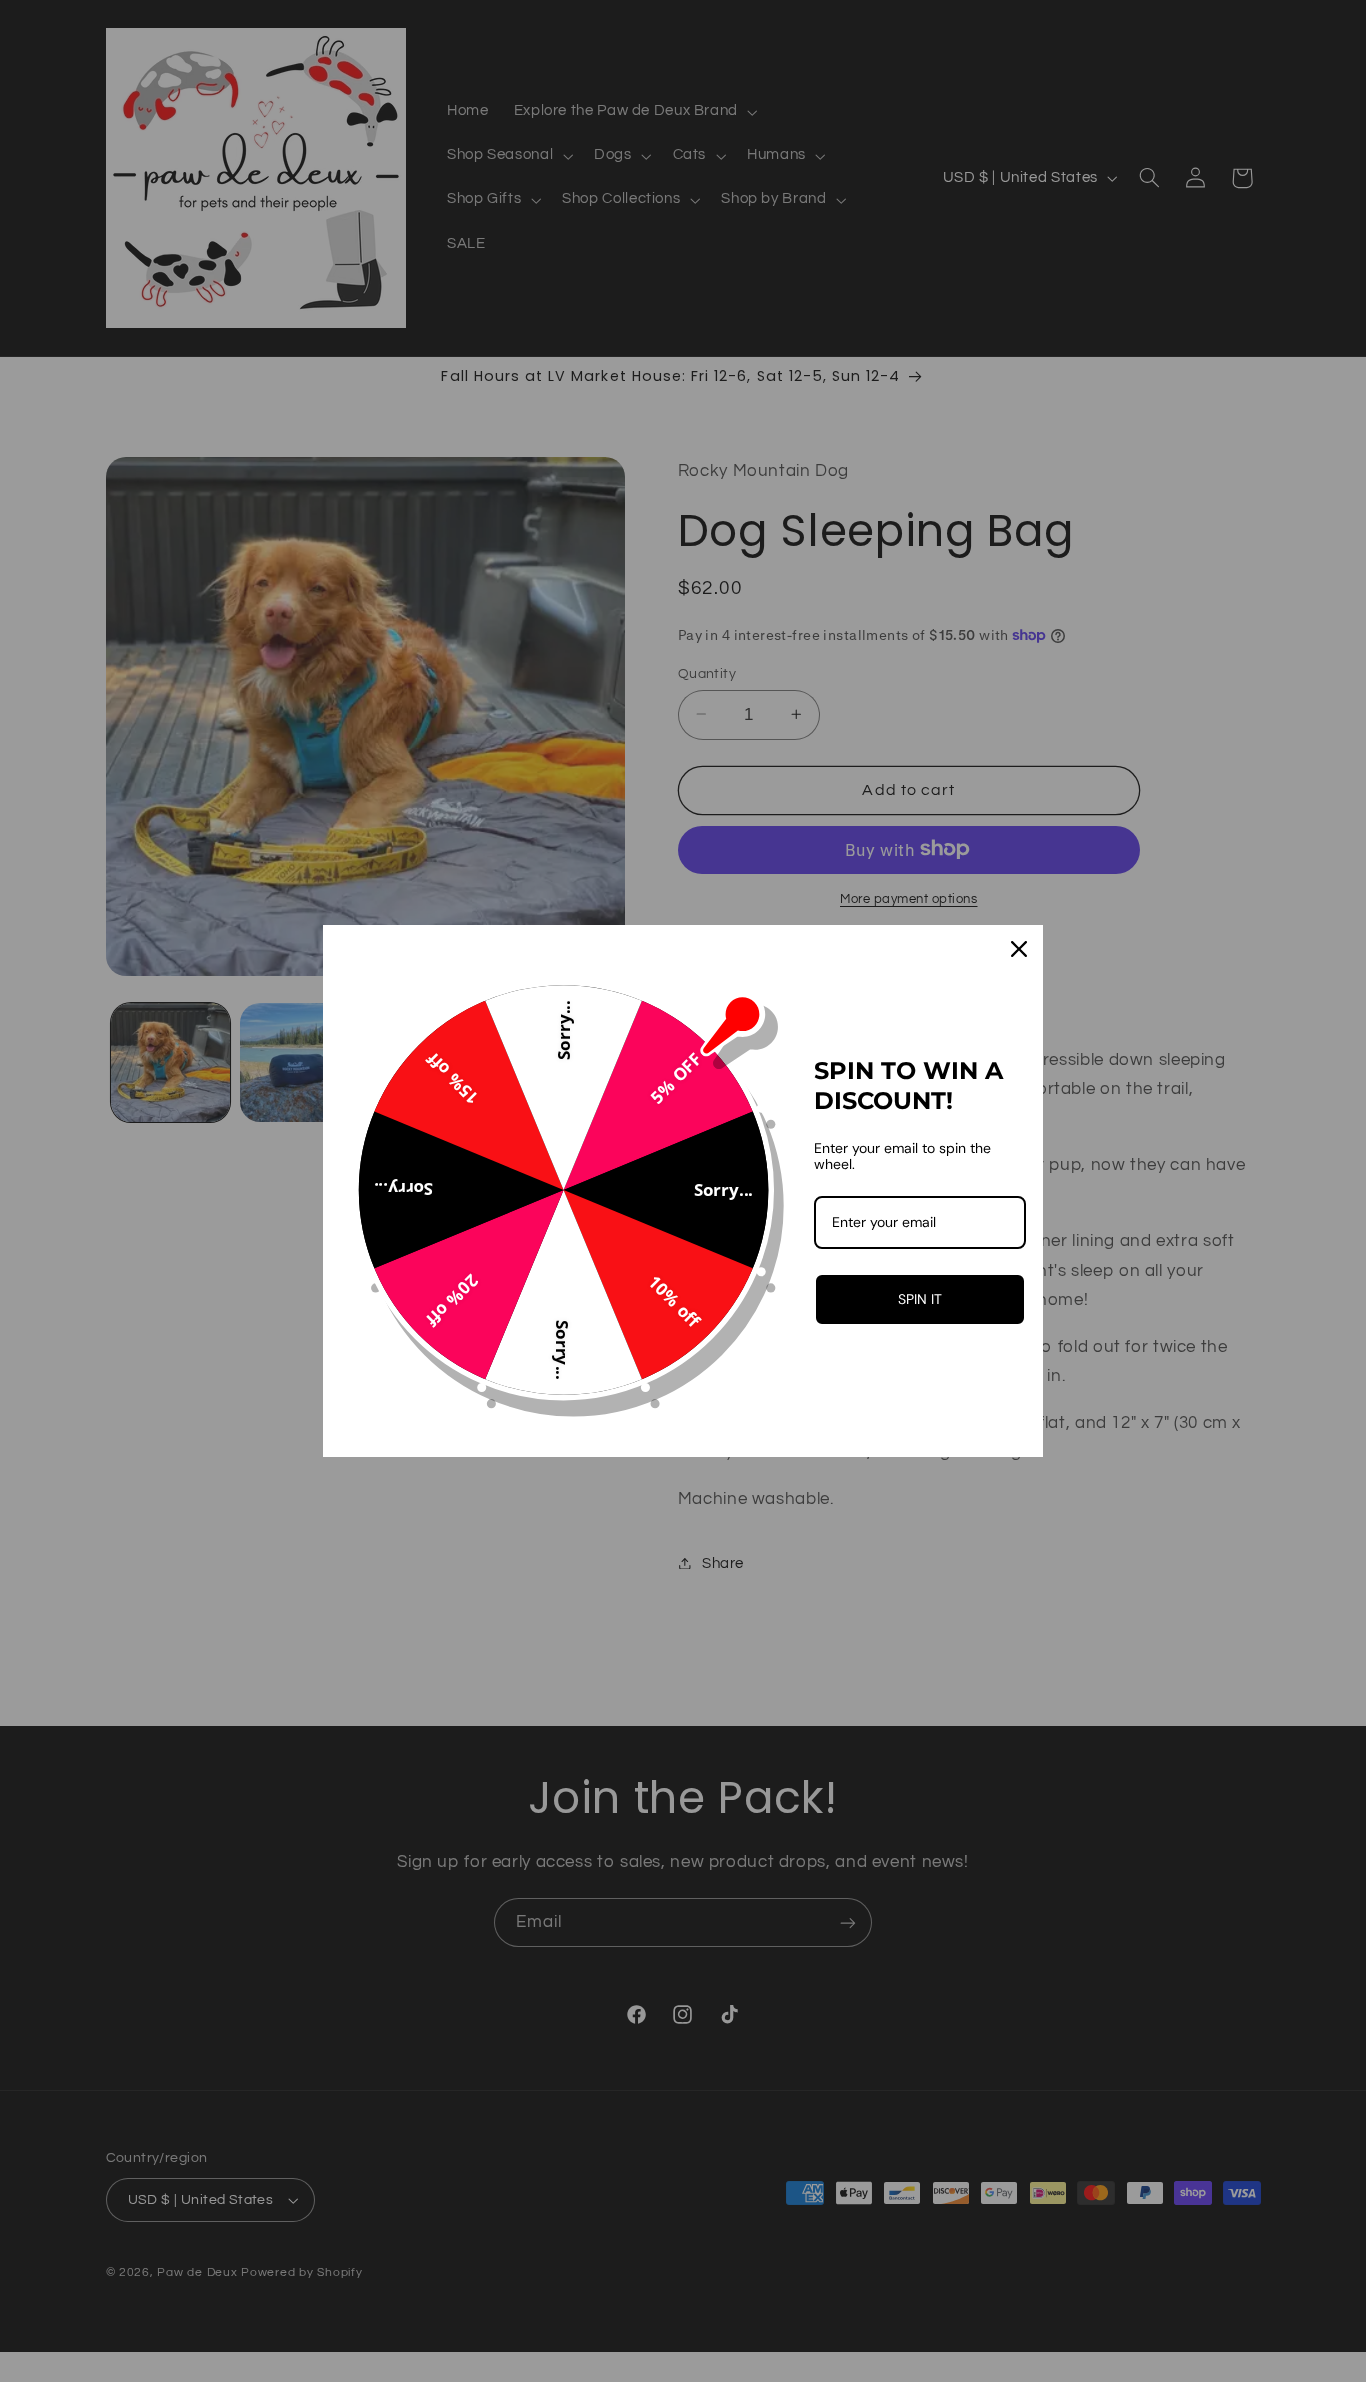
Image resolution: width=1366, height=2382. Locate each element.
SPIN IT (920, 1299)
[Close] (1019, 949)
